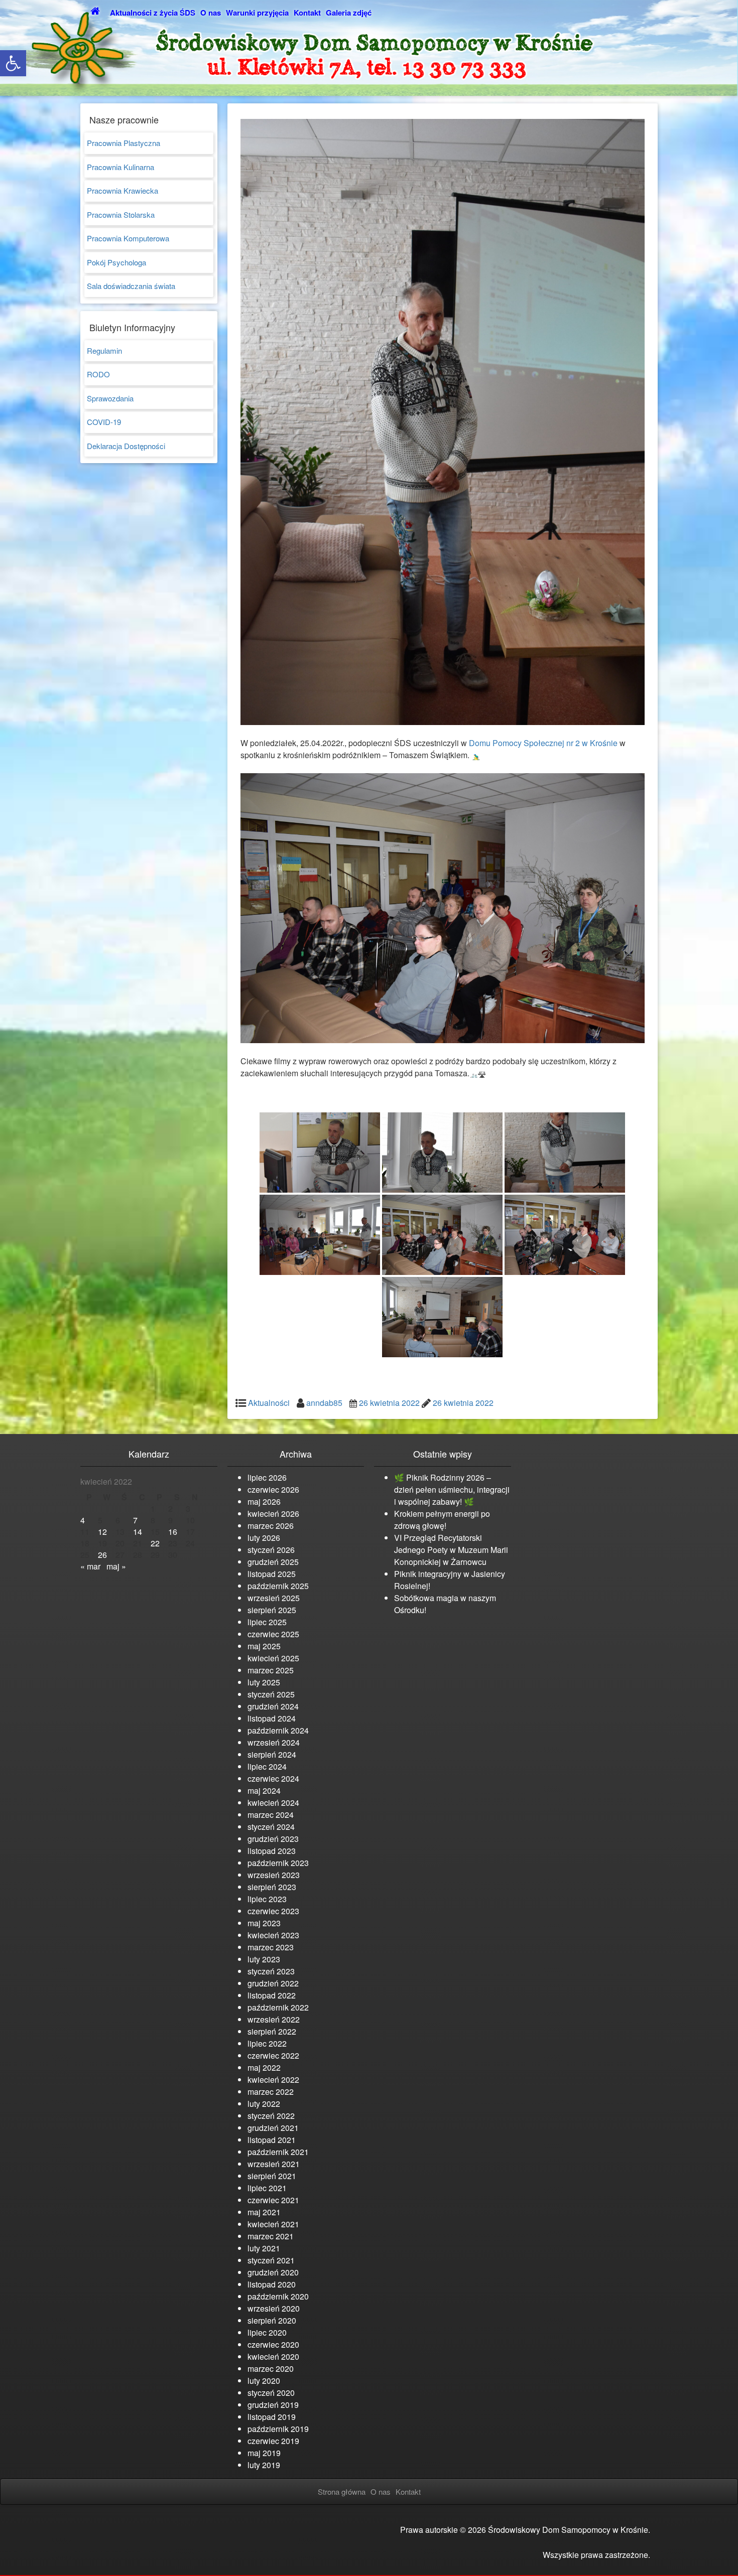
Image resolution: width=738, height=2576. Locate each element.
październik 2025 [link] (278, 1586)
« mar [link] (90, 1566)
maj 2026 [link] (264, 1501)
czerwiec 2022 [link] (273, 2055)
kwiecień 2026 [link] (273, 1514)
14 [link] (138, 1532)
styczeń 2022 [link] (271, 2116)
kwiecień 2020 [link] (273, 2356)
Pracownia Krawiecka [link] (122, 190)
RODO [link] (98, 374)
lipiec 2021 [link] (267, 2188)
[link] (13, 63)
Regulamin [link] (104, 350)
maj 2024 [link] (264, 1791)
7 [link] (135, 1520)
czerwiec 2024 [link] (273, 1778)
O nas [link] (211, 13)
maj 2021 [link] (264, 2212)
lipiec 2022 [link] (267, 2043)
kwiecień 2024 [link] (273, 1803)
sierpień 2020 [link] (272, 2320)
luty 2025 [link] (264, 1682)
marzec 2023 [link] (271, 1947)
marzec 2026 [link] (271, 1526)
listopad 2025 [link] (272, 1574)
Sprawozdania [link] (110, 398)
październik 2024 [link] (278, 1730)
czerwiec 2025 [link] (273, 1634)
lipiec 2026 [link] (267, 1477)
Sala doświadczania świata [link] (131, 286)
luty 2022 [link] (264, 2104)
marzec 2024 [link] (271, 1815)
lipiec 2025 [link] (267, 1622)
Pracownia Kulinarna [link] (120, 167)
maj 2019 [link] (264, 2453)
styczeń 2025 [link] (271, 1694)
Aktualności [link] (269, 1403)
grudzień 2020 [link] (273, 2272)
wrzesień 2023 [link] (274, 1875)
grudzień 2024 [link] (273, 1706)
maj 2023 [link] (264, 1923)
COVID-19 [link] (104, 422)
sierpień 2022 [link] (272, 2031)
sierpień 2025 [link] (272, 1610)
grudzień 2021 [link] (273, 2128)
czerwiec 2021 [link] (273, 2200)
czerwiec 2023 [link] (273, 1911)
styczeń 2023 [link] (271, 1971)
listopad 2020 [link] (272, 2284)
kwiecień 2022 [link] (273, 2080)
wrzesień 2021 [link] (274, 2164)
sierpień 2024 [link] (272, 1754)
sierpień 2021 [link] (272, 2176)
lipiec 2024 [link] (267, 1766)
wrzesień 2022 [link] (274, 2019)
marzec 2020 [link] (271, 2369)
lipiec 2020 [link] (267, 2332)
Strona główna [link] (342, 2491)
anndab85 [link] (324, 1403)
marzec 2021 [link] (271, 2236)
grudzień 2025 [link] (273, 1562)
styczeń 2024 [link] (271, 1827)
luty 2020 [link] (264, 2381)
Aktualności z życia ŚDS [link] (153, 13)
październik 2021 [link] (278, 2152)
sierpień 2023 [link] (272, 1887)
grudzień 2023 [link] (273, 1839)
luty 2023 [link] (264, 1959)
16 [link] (173, 1532)
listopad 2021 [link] (272, 2140)
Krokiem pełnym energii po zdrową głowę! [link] (442, 1520)
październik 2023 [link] (278, 1863)
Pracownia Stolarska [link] (121, 214)
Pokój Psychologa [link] (116, 262)
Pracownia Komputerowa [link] (128, 238)
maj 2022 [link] (264, 2067)
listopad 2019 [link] (272, 2417)
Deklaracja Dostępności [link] (126, 446)
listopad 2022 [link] (272, 1995)
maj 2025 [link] (264, 1646)
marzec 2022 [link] (271, 2092)
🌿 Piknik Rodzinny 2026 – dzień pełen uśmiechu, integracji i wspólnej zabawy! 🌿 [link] (452, 1489)
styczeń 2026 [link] (271, 1550)
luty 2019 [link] (264, 2465)
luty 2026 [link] (264, 1538)
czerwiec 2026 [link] (273, 1489)
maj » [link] (116, 1566)
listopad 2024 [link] (272, 1718)
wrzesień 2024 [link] (274, 1742)
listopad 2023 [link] (272, 1851)
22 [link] (155, 1543)
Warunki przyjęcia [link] (257, 13)
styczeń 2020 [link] (271, 2393)
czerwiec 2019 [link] (273, 2441)
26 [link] (102, 1555)
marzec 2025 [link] (271, 1670)
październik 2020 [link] (278, 2296)
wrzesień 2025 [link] (274, 1598)
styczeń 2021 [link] (271, 2260)
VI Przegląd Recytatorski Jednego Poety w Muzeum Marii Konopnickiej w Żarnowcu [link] (451, 1550)
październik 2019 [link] (278, 2429)
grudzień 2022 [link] (273, 1983)
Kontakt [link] (307, 13)
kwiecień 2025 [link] (273, 1658)
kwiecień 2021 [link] (273, 2224)
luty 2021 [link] (264, 2248)
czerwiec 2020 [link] (273, 2344)
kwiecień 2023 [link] (273, 1935)
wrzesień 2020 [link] (274, 2308)
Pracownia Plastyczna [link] (124, 143)
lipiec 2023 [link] (267, 1899)
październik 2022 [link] (278, 2007)
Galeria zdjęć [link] (349, 13)
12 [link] (102, 1532)
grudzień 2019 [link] (273, 2405)
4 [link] (83, 1520)
